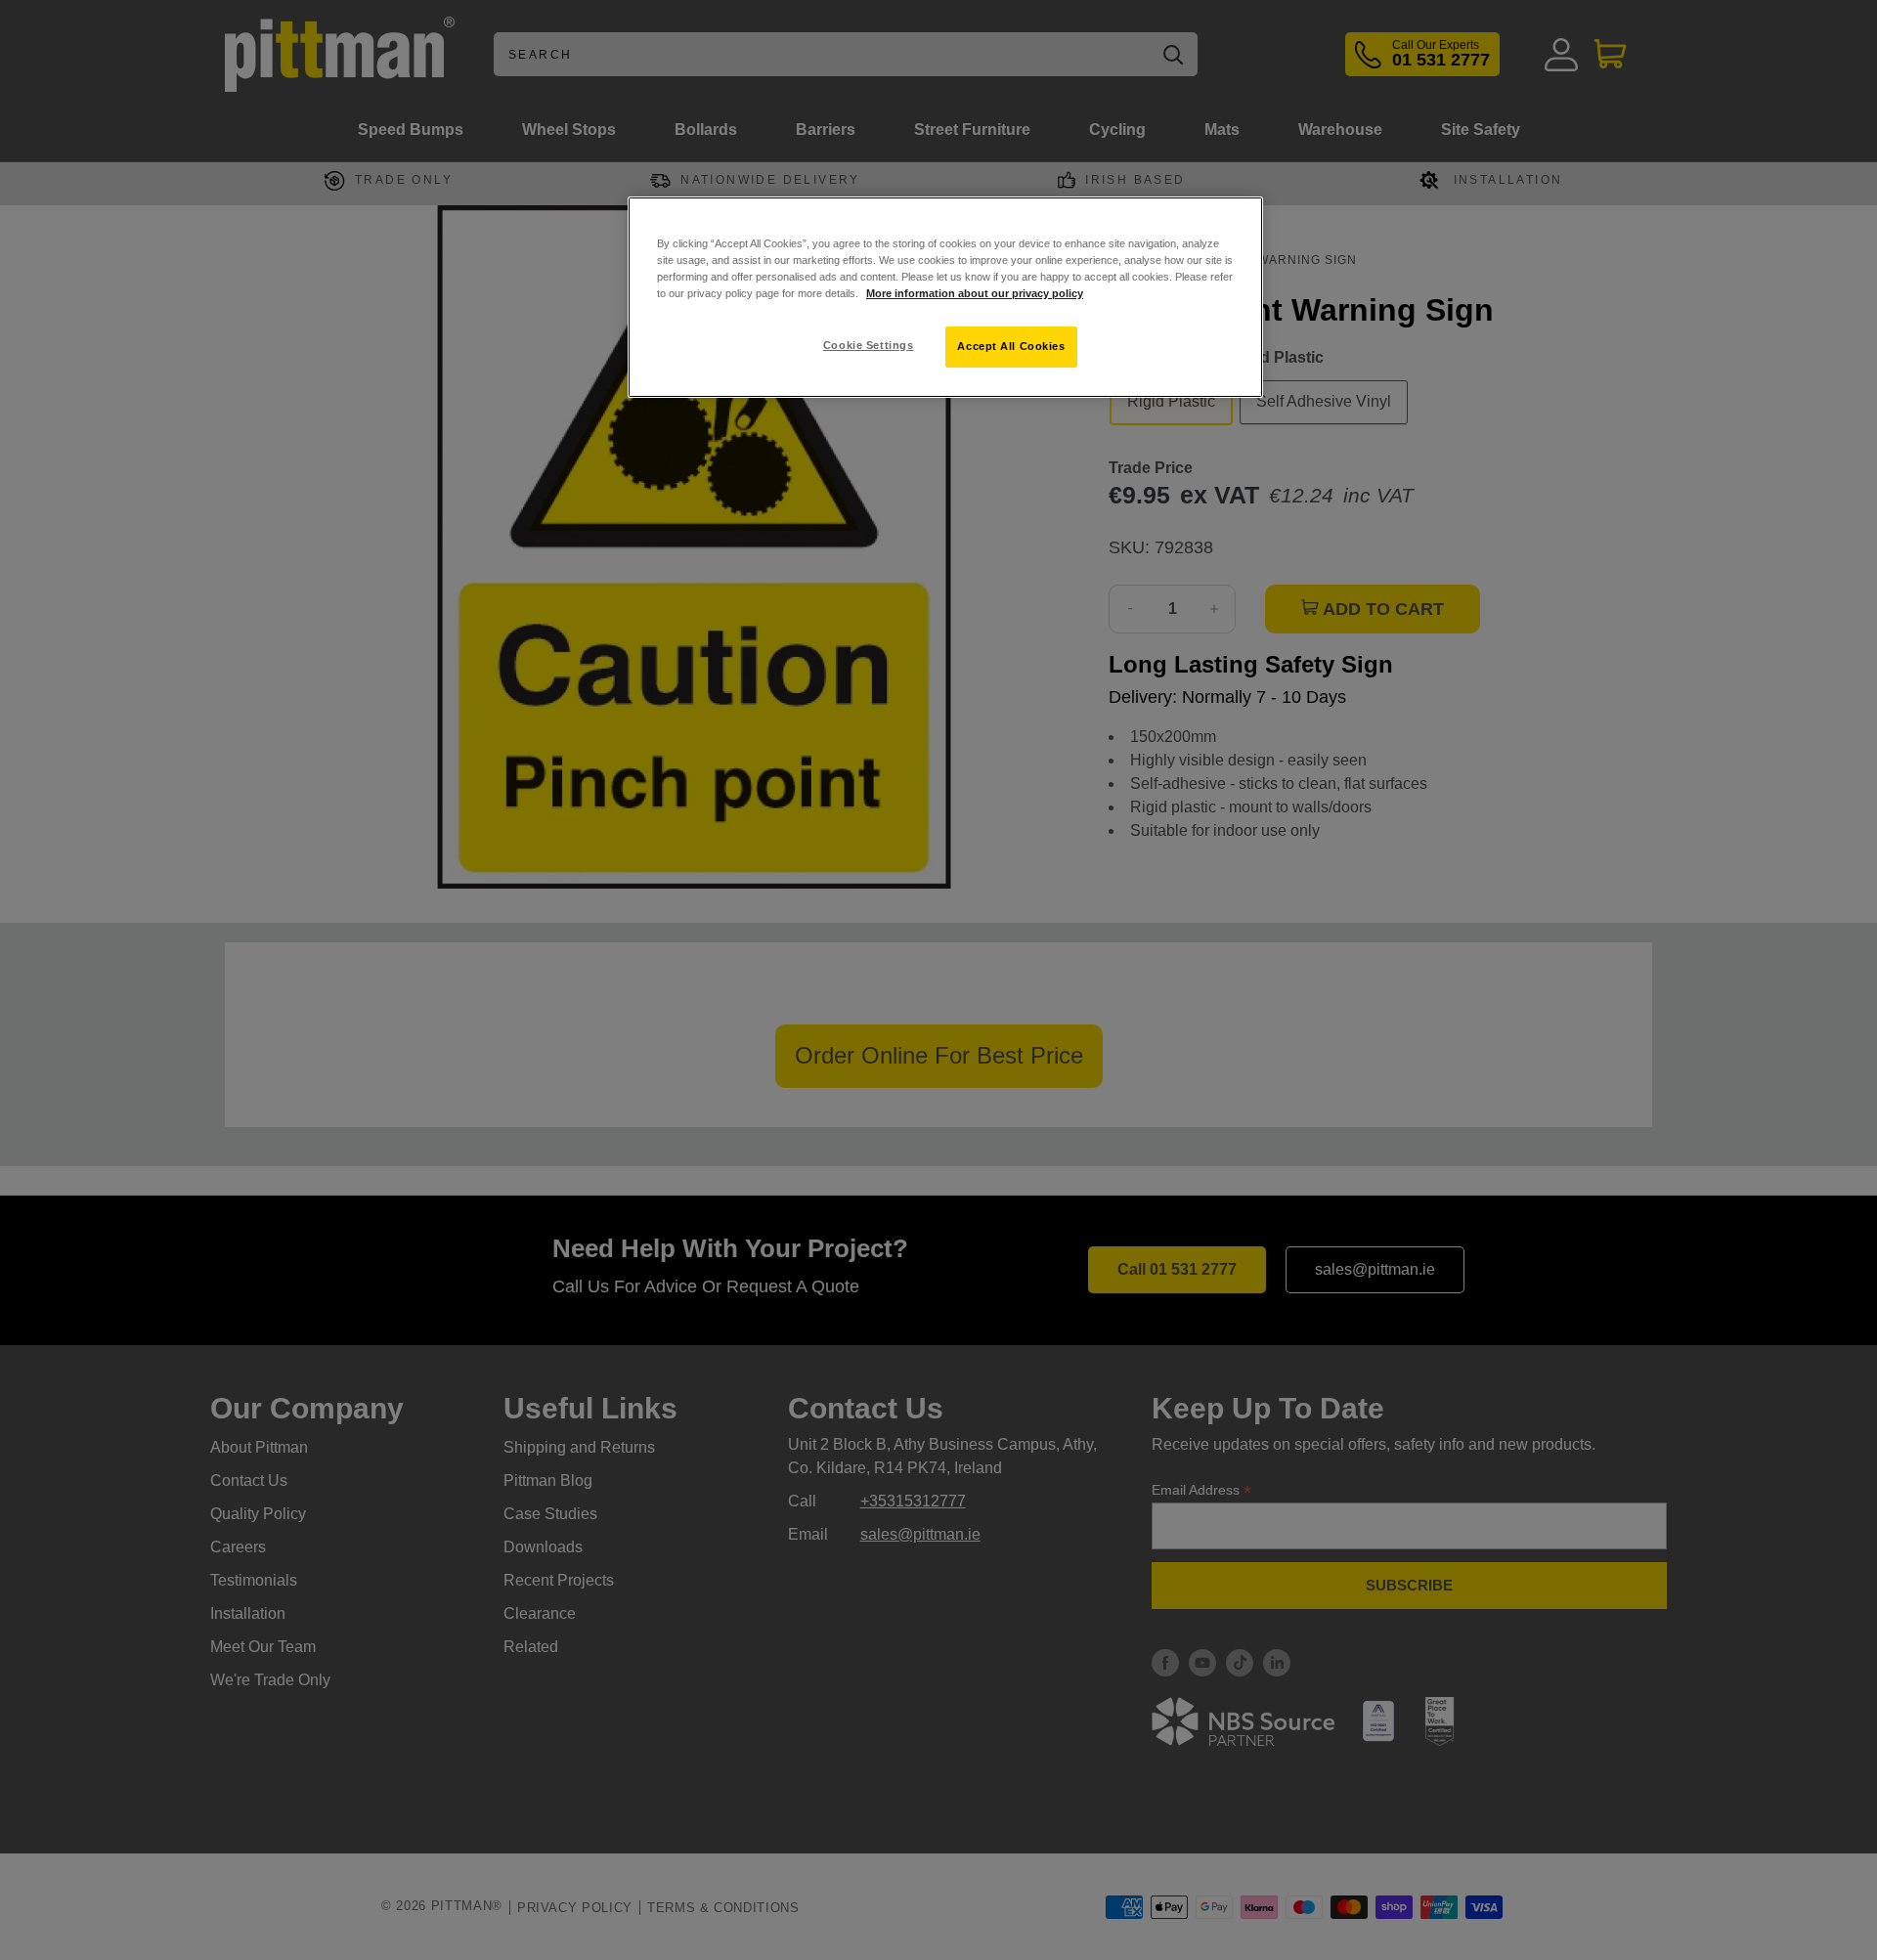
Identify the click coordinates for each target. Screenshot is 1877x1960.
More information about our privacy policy (975, 293)
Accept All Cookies (1011, 346)
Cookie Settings (869, 345)
